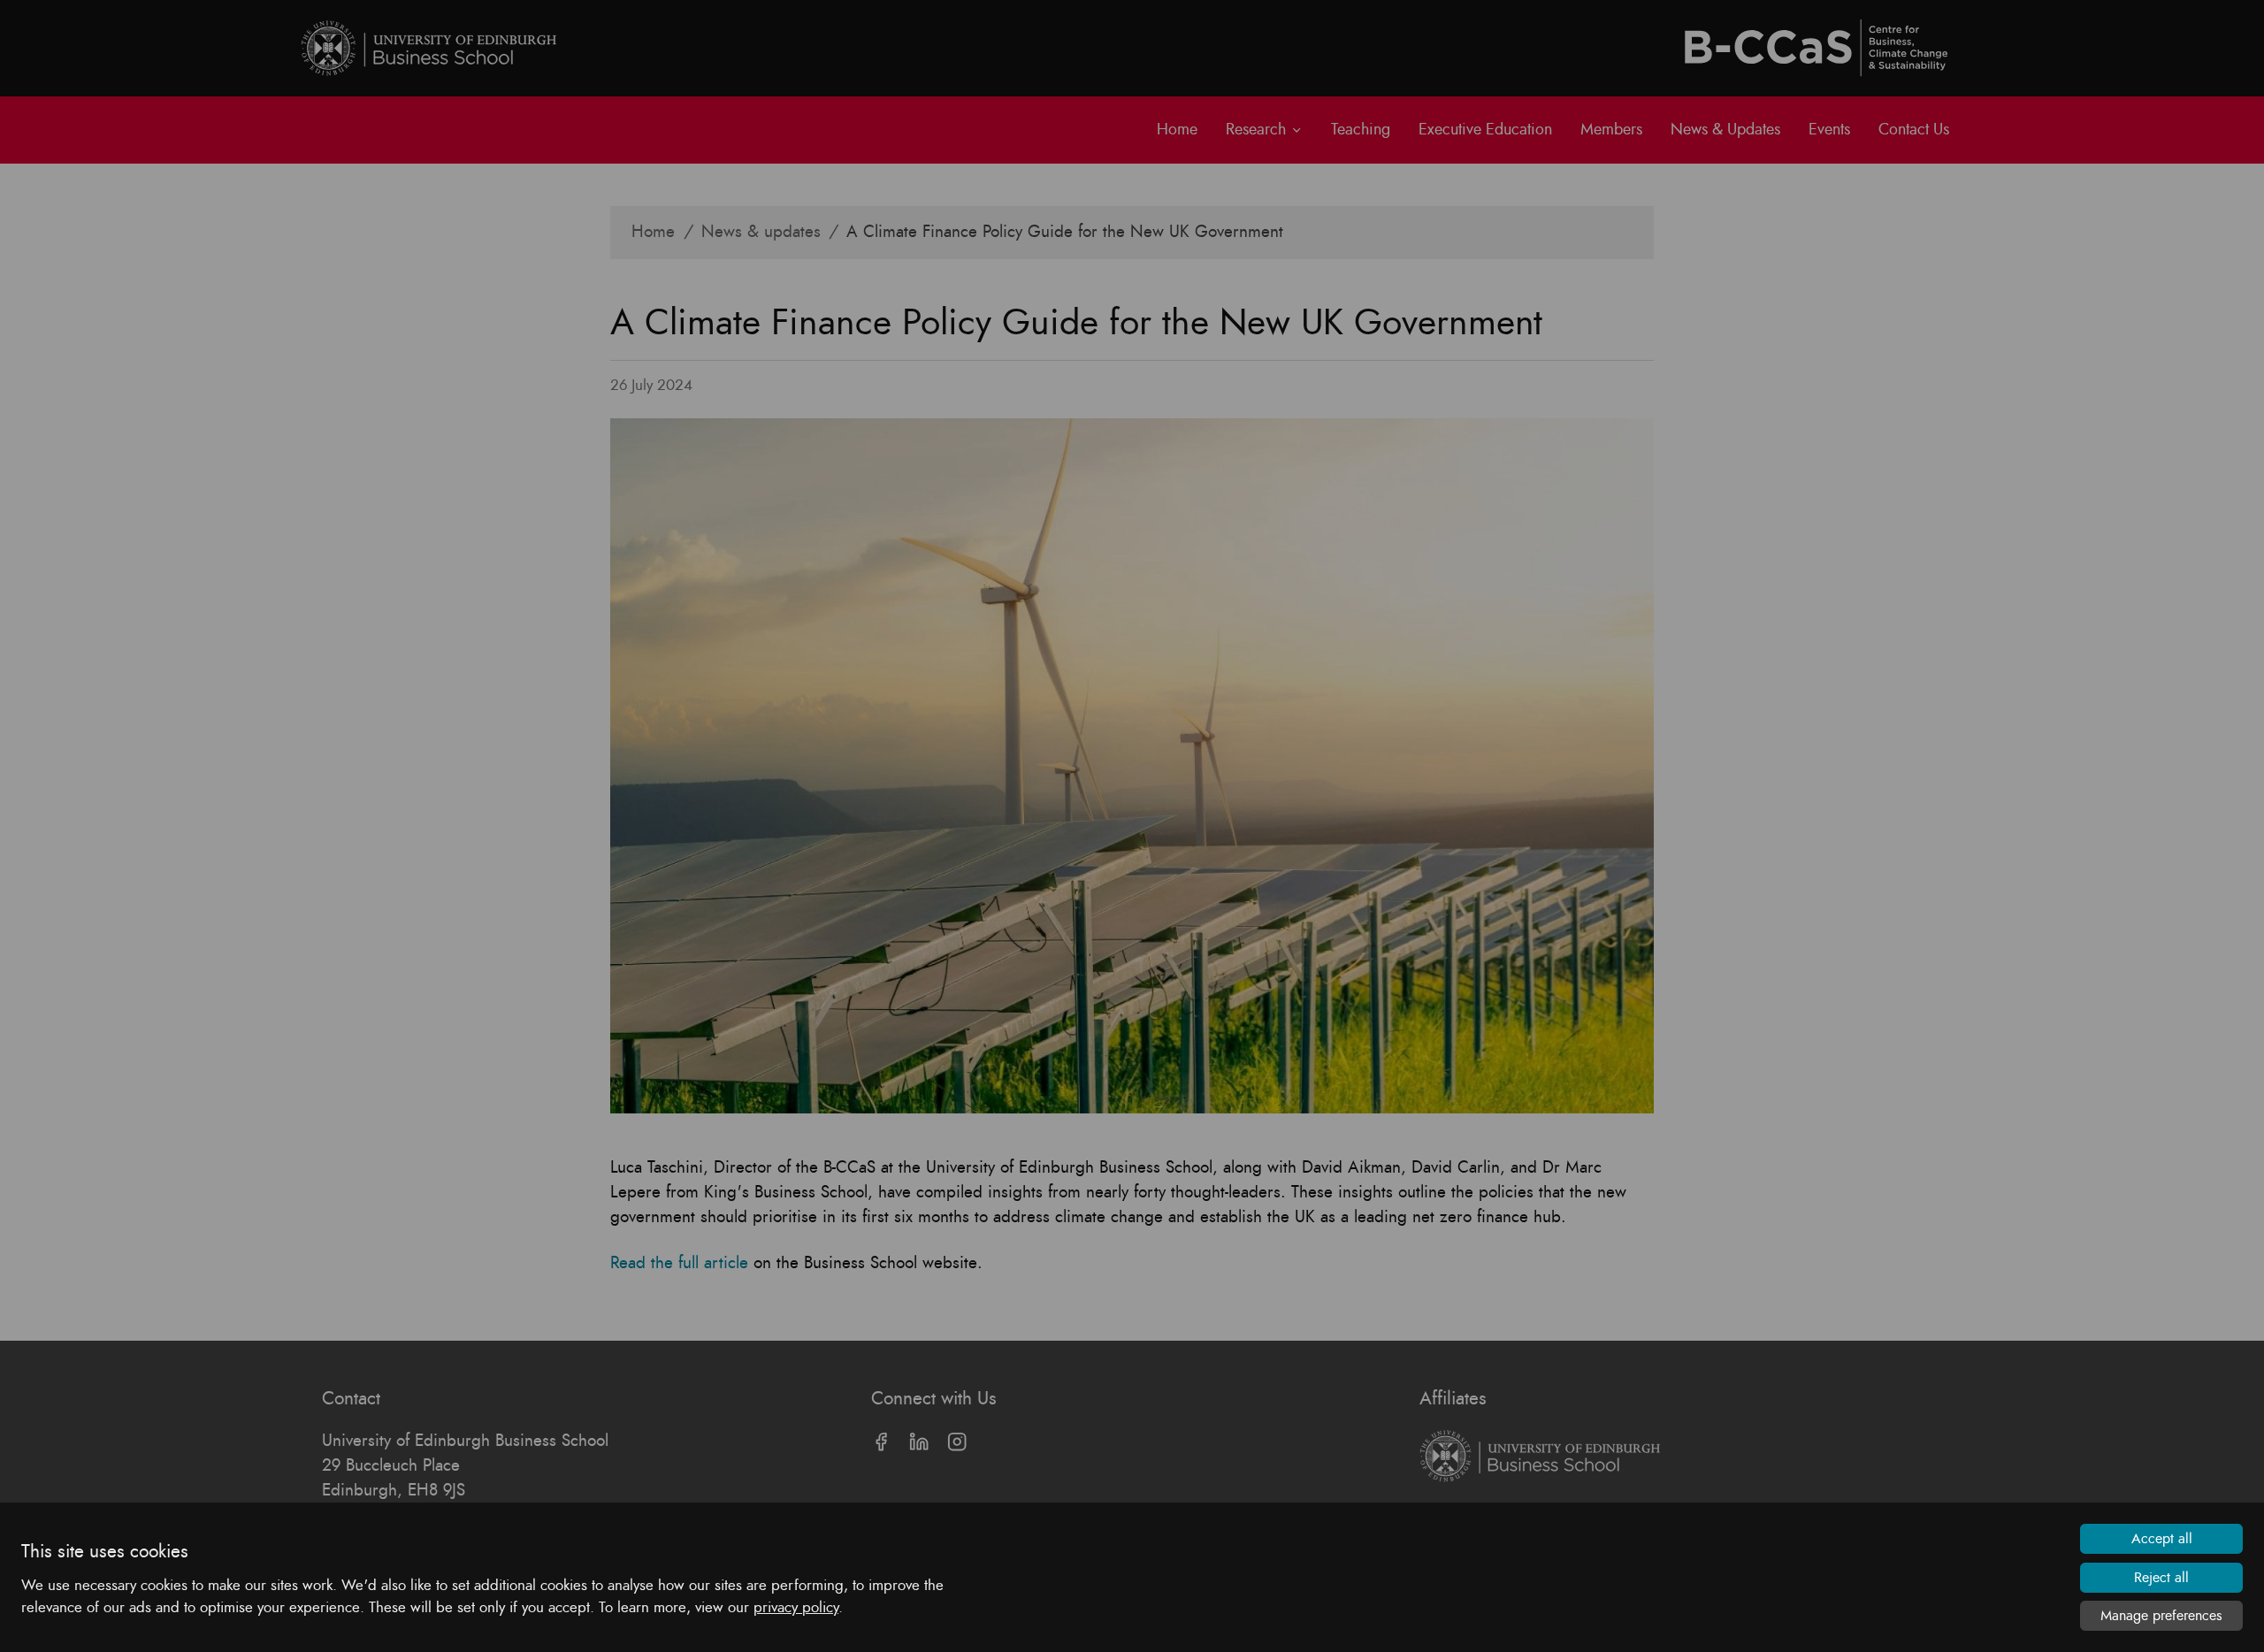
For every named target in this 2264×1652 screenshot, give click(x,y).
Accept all (2162, 1539)
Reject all (2161, 1578)
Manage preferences (2161, 1616)
